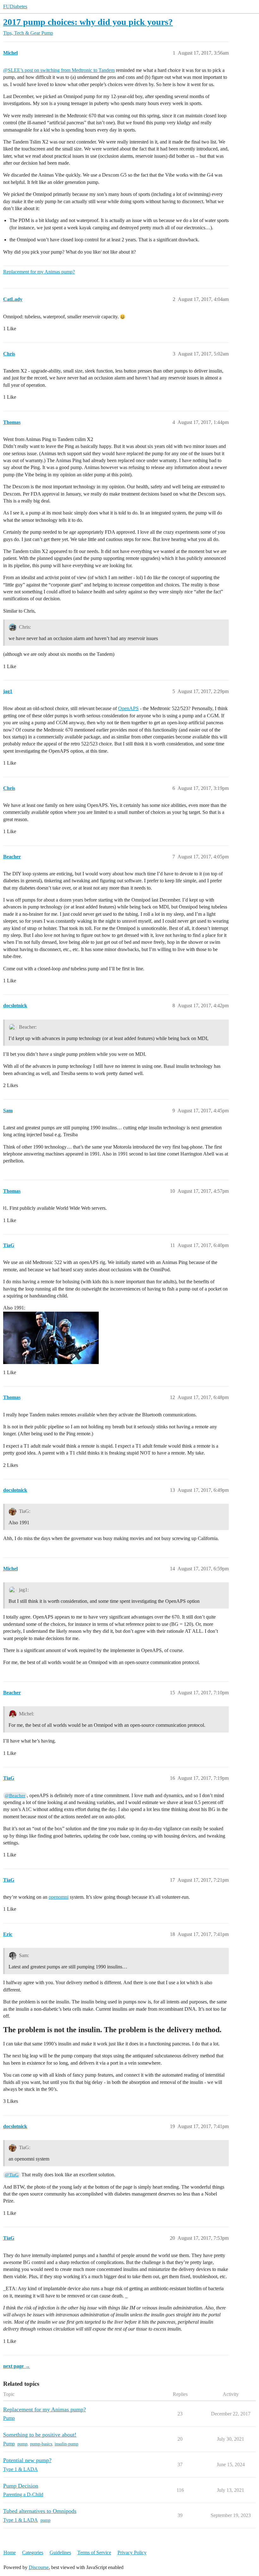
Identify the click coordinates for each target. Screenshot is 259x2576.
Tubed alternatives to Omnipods (40, 2511)
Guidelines (60, 2552)
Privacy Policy (132, 2552)
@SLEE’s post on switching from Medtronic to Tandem (59, 70)
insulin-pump (66, 2444)
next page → (17, 2366)
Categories (33, 2552)
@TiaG (12, 2175)
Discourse (39, 2567)
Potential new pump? (27, 2460)
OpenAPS (128, 708)
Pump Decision (21, 2486)
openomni (59, 1897)
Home (10, 2552)
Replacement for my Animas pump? (39, 272)
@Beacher (15, 1796)
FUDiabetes (15, 6)
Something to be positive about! (40, 2435)
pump (22, 2444)
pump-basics (41, 2444)
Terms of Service (94, 2552)
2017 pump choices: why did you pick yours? (88, 22)
